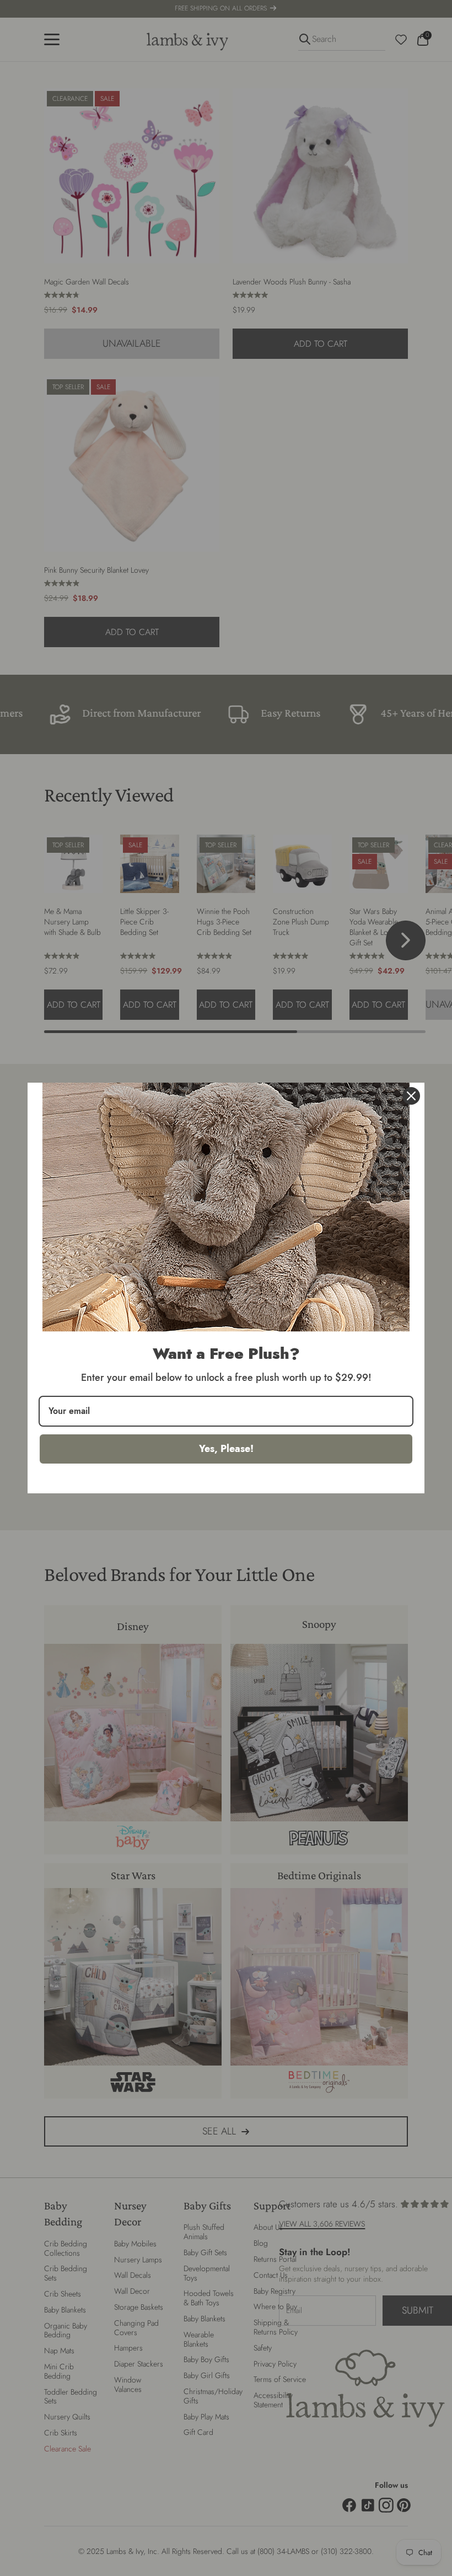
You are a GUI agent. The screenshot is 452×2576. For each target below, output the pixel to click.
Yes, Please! (226, 1449)
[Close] (411, 1096)
